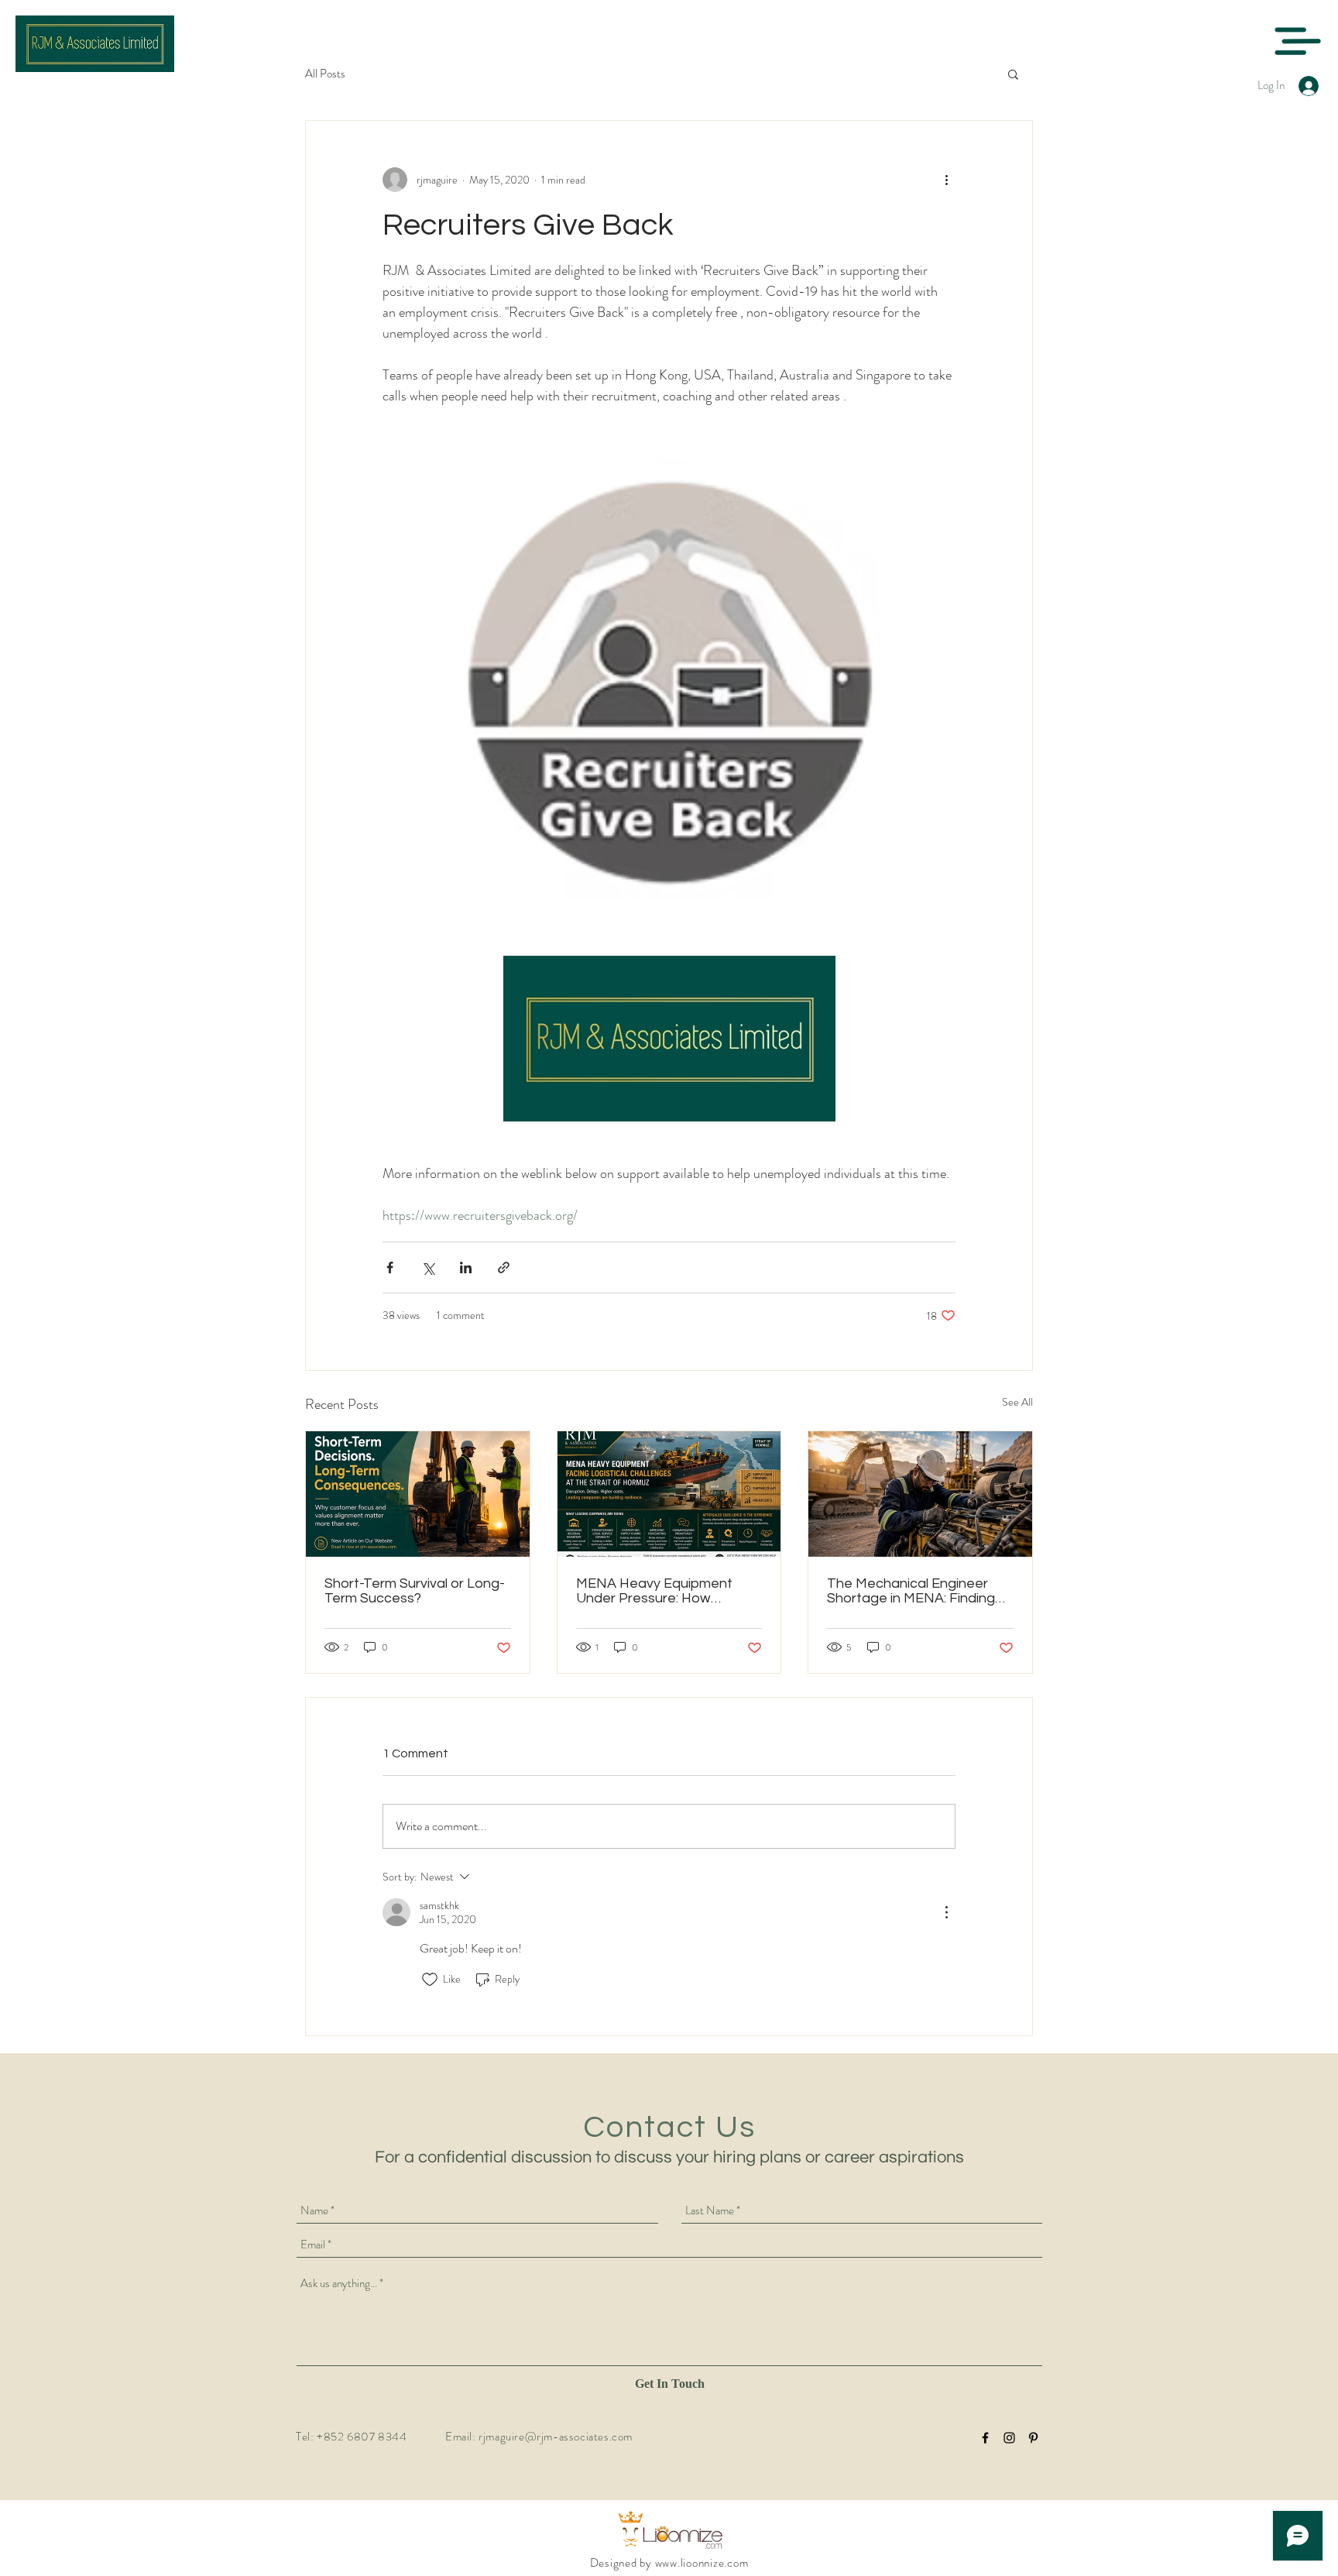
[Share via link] (504, 1267)
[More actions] (946, 180)
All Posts (325, 74)
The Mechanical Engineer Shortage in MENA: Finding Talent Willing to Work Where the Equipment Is (918, 1591)
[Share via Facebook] (390, 1267)
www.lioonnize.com (702, 2563)
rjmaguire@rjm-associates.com (556, 2437)
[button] (1297, 41)
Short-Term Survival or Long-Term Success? (415, 1591)
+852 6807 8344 (362, 2437)
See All (1017, 1402)
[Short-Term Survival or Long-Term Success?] (418, 1494)
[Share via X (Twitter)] (428, 1267)
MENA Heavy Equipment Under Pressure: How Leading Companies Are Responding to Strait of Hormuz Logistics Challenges (667, 1591)
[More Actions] (946, 1912)
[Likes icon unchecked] (430, 1980)
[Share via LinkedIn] (466, 1267)
